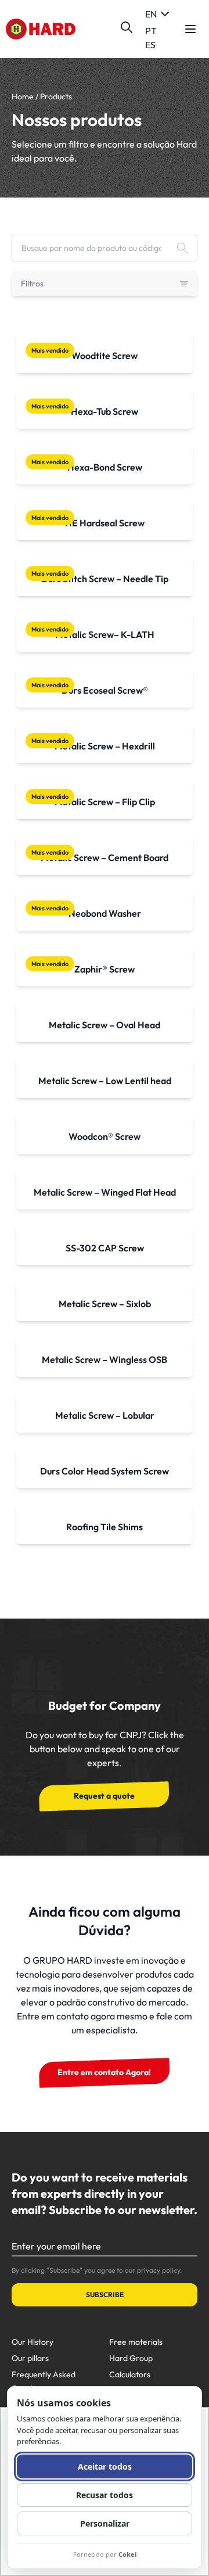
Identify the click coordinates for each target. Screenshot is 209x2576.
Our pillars (30, 2358)
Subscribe (105, 2295)
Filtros (32, 284)
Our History (33, 2342)
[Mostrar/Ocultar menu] (190, 29)
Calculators (130, 2374)
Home (23, 96)
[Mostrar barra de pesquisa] (127, 27)
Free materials (136, 2342)
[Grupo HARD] (41, 29)
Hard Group (131, 2358)
